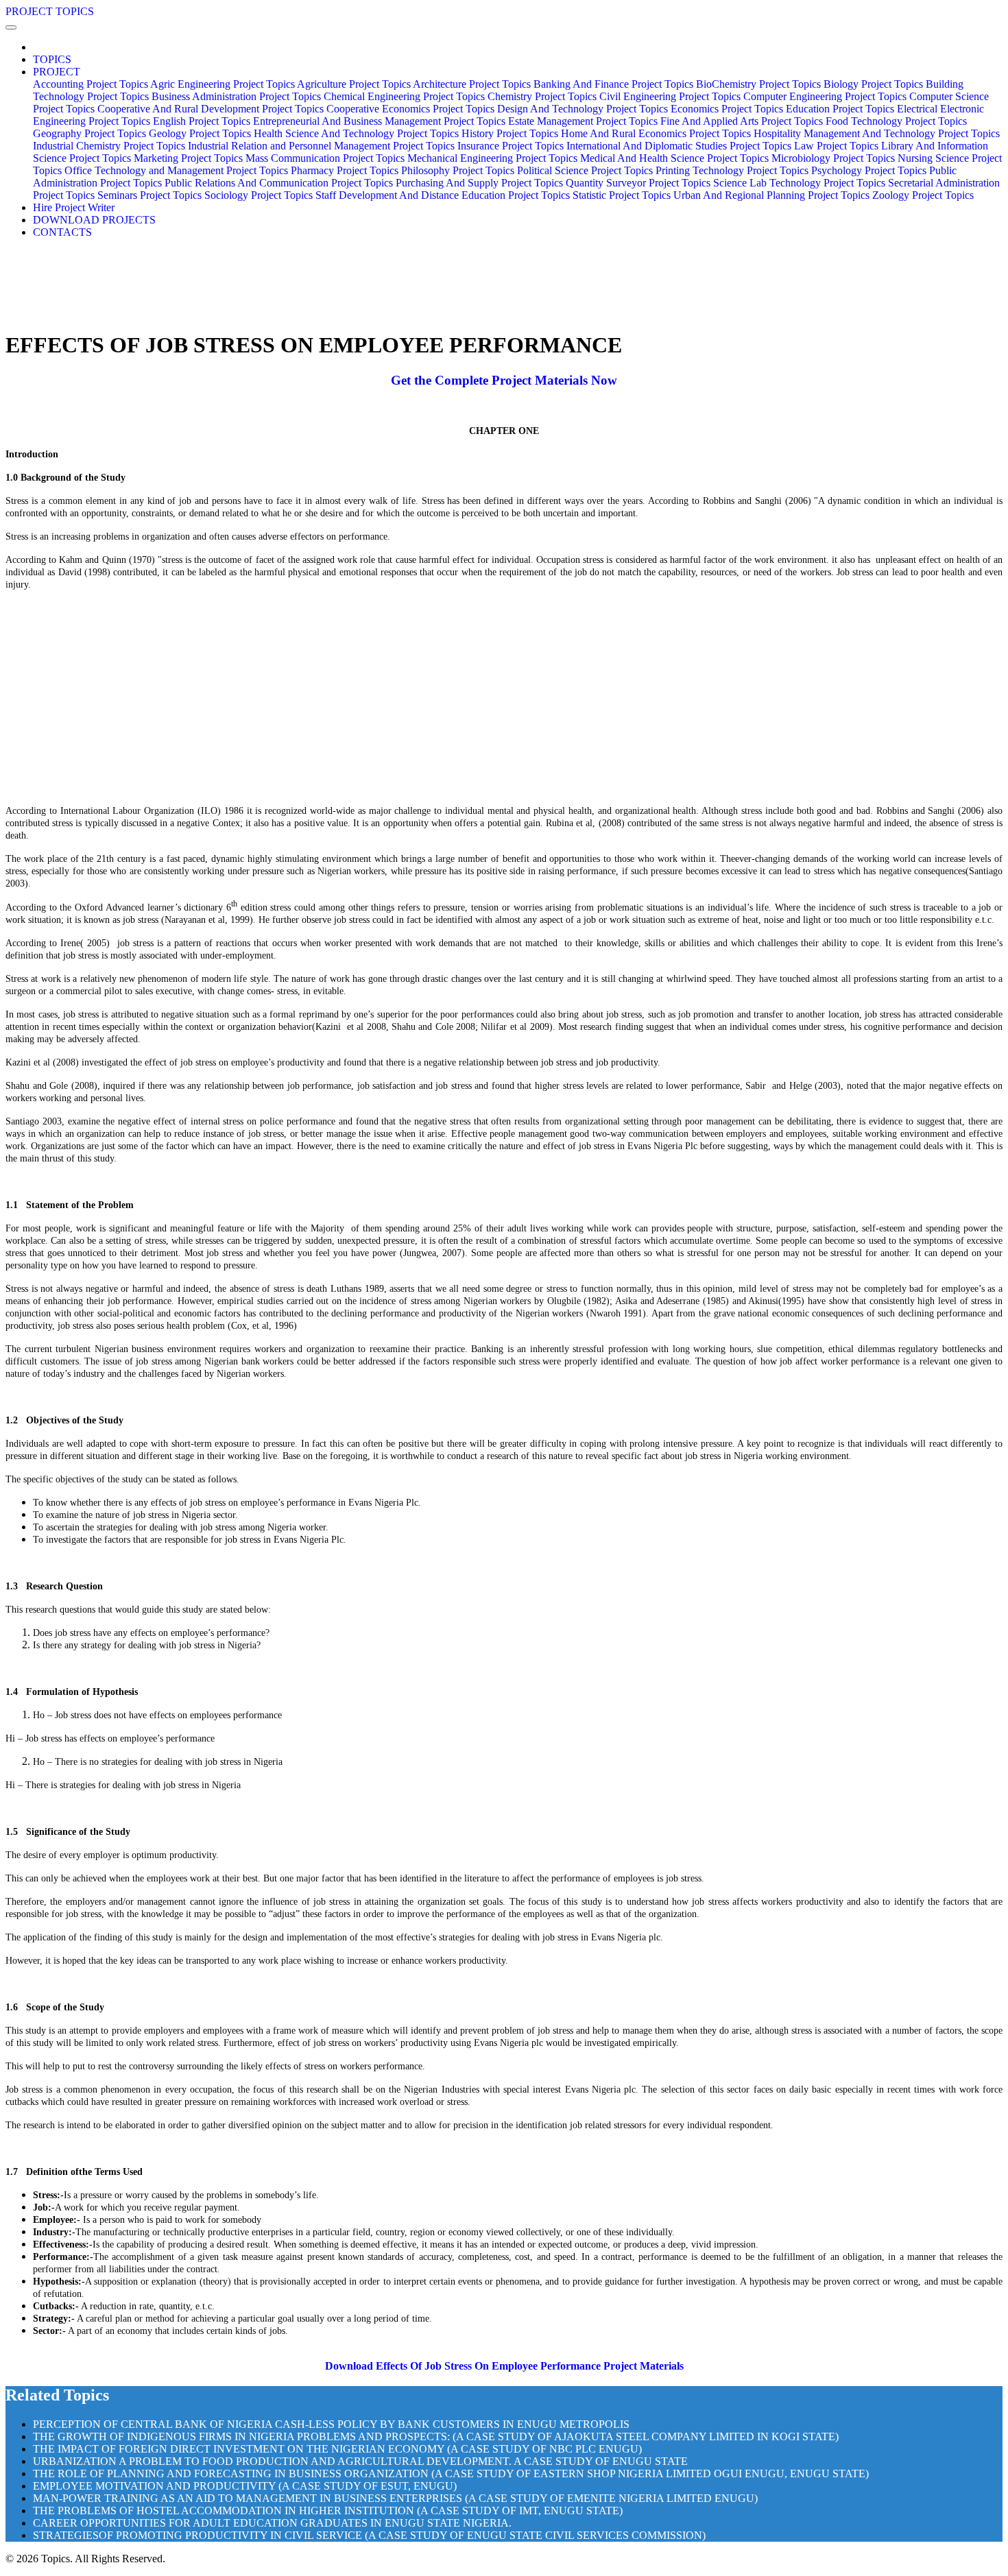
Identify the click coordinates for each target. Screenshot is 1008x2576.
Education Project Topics (840, 109)
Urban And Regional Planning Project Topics (771, 195)
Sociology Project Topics (259, 195)
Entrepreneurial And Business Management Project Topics (379, 121)
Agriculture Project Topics (354, 84)
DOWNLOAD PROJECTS (94, 220)
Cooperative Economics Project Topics (410, 109)
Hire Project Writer (74, 207)
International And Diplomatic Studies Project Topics (679, 146)
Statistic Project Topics (622, 195)
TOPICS (52, 59)
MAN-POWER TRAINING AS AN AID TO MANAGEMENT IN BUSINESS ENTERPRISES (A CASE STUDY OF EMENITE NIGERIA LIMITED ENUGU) (395, 2498)
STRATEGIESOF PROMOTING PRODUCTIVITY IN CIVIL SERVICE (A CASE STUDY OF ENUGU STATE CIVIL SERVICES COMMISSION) (369, 2535)
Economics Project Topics (727, 109)
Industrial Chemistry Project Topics (109, 146)
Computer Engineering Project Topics (825, 96)
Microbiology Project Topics (833, 158)
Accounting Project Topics (91, 84)
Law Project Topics (836, 146)
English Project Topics (202, 121)
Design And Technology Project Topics (583, 109)
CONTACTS (62, 232)
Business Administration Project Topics (236, 96)
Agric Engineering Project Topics (223, 84)
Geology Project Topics (200, 133)
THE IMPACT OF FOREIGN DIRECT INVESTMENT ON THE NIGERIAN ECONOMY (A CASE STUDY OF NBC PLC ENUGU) (337, 2449)
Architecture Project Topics (472, 84)
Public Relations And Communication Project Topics (279, 183)
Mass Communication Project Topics (325, 158)
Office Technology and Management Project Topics (176, 170)
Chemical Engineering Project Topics (404, 96)
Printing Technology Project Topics (732, 170)
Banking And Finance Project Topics (613, 84)
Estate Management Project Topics (583, 121)
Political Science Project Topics (585, 170)
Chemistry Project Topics (542, 96)
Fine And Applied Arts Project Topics (742, 121)
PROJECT (57, 72)
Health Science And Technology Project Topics (356, 133)
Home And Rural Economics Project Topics (656, 133)
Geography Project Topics (89, 133)
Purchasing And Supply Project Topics (479, 183)
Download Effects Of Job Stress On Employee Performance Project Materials (504, 2366)
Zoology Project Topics (923, 195)
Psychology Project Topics (869, 170)
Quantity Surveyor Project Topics (638, 183)
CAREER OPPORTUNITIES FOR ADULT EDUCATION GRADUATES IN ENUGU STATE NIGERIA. (272, 2523)
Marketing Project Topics (188, 158)
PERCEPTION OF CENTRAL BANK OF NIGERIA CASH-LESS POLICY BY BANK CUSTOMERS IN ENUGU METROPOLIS (331, 2424)
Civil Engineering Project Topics (670, 96)
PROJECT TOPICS (50, 11)
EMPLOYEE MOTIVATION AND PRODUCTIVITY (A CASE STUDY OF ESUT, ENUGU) (245, 2486)
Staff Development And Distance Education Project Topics (443, 195)
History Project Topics (510, 133)
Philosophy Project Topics (458, 170)
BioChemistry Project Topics (758, 84)
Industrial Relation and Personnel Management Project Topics (321, 146)
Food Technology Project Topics (896, 121)
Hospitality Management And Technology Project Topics (877, 133)
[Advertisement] (504, 697)
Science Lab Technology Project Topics (799, 183)
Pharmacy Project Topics (345, 170)
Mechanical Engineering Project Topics (492, 158)
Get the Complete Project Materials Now (504, 380)
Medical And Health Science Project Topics (674, 158)
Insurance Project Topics (511, 146)
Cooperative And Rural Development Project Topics (211, 109)
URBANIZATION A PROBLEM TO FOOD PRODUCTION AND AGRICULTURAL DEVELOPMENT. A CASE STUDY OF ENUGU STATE (360, 2461)
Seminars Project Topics (149, 195)
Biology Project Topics (873, 84)
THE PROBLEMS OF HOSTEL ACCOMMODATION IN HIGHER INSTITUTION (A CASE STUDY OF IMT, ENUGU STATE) (328, 2511)
